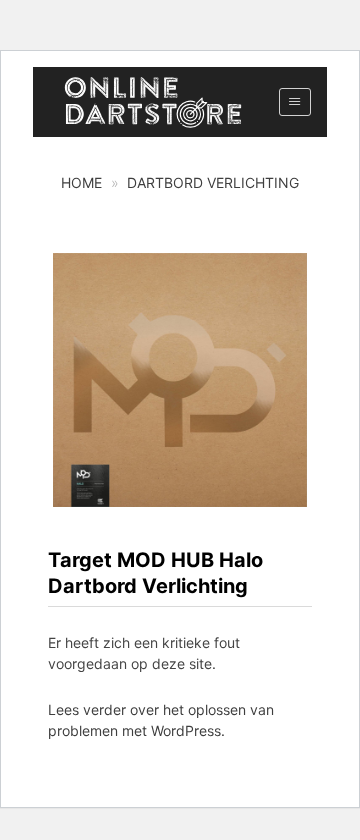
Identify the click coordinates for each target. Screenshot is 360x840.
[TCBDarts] (153, 102)
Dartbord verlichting (213, 182)
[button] (294, 102)
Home (81, 182)
